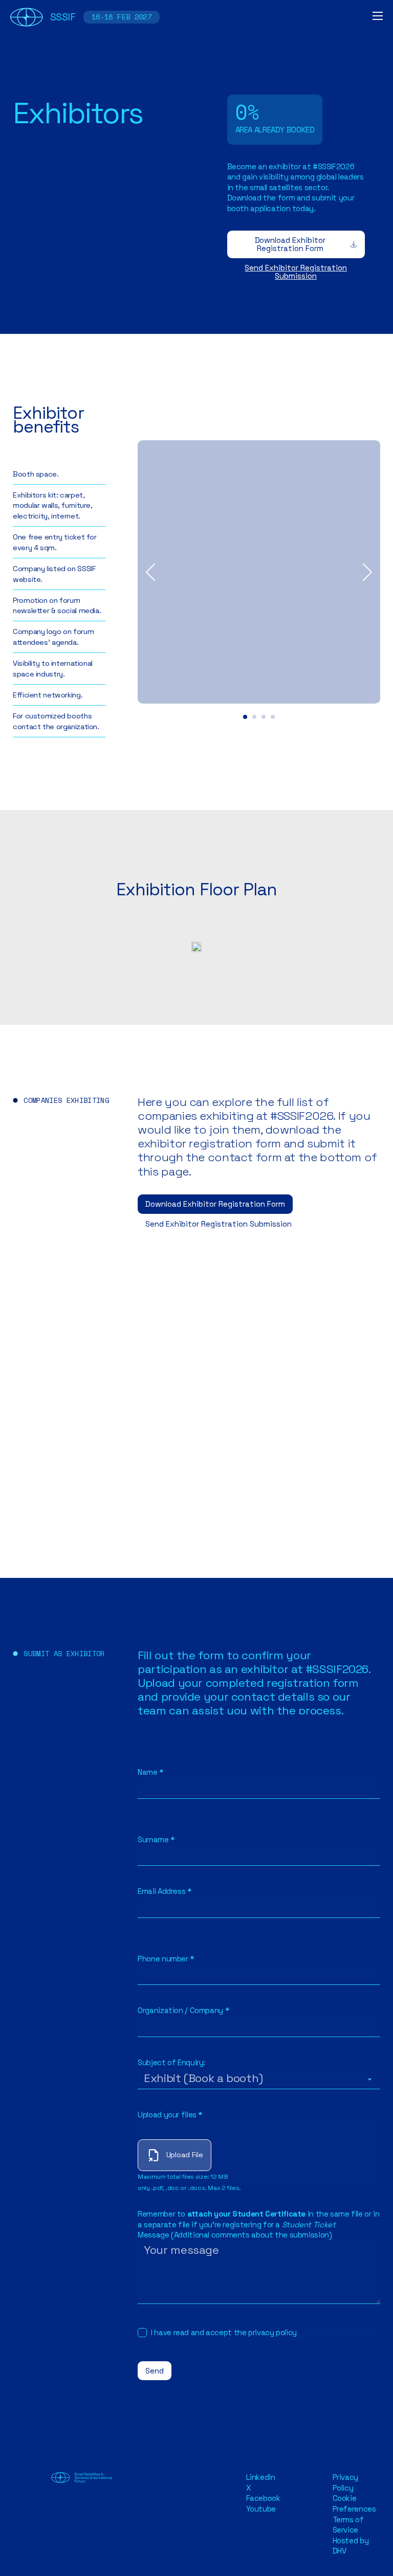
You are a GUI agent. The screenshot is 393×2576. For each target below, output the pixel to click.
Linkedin (261, 2477)
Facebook (263, 2498)
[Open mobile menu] (378, 16)
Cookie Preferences (354, 2503)
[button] (245, 717)
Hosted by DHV (351, 2546)
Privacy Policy (345, 2482)
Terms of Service (348, 2525)
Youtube (261, 2509)
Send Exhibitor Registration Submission (296, 272)
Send (155, 2371)
